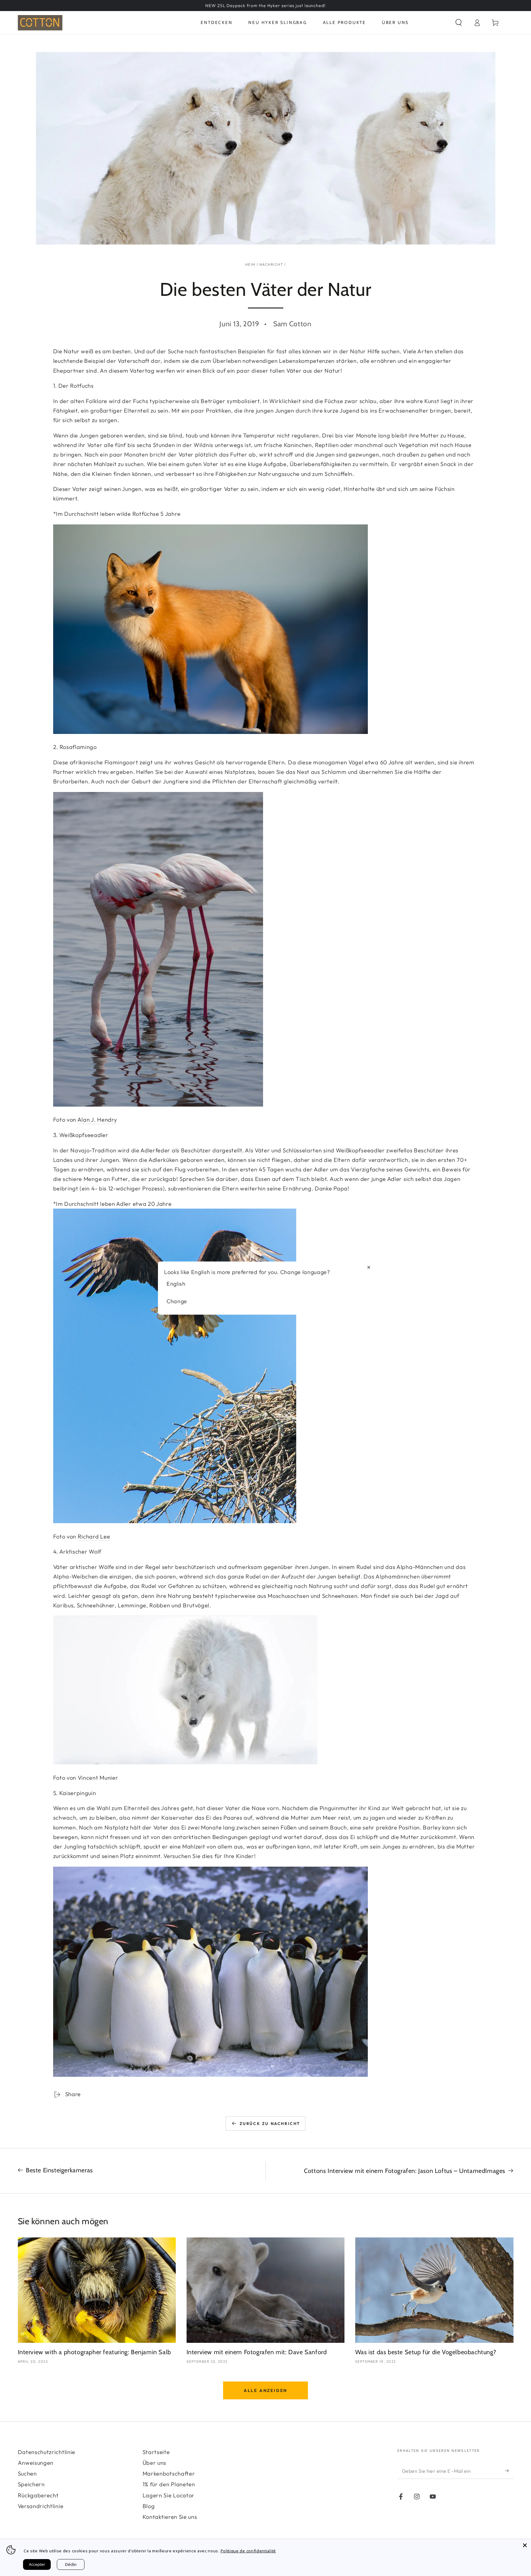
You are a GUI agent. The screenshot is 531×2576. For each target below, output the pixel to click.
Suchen (27, 2474)
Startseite (156, 2452)
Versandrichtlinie (41, 2506)
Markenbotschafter (169, 2474)
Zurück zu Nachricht (270, 2123)
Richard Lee (94, 1537)
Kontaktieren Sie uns (170, 2517)
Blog (149, 2506)
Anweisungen (36, 2463)
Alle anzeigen (265, 2390)
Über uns (155, 2463)
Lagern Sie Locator (169, 2495)
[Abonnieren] (509, 2471)
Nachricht (271, 264)
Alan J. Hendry (97, 1120)
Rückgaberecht (38, 2495)
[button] (458, 23)
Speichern (31, 2484)
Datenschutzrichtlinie (47, 2452)
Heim (250, 264)
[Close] (525, 2545)
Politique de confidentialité (248, 2551)
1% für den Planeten (169, 2484)
